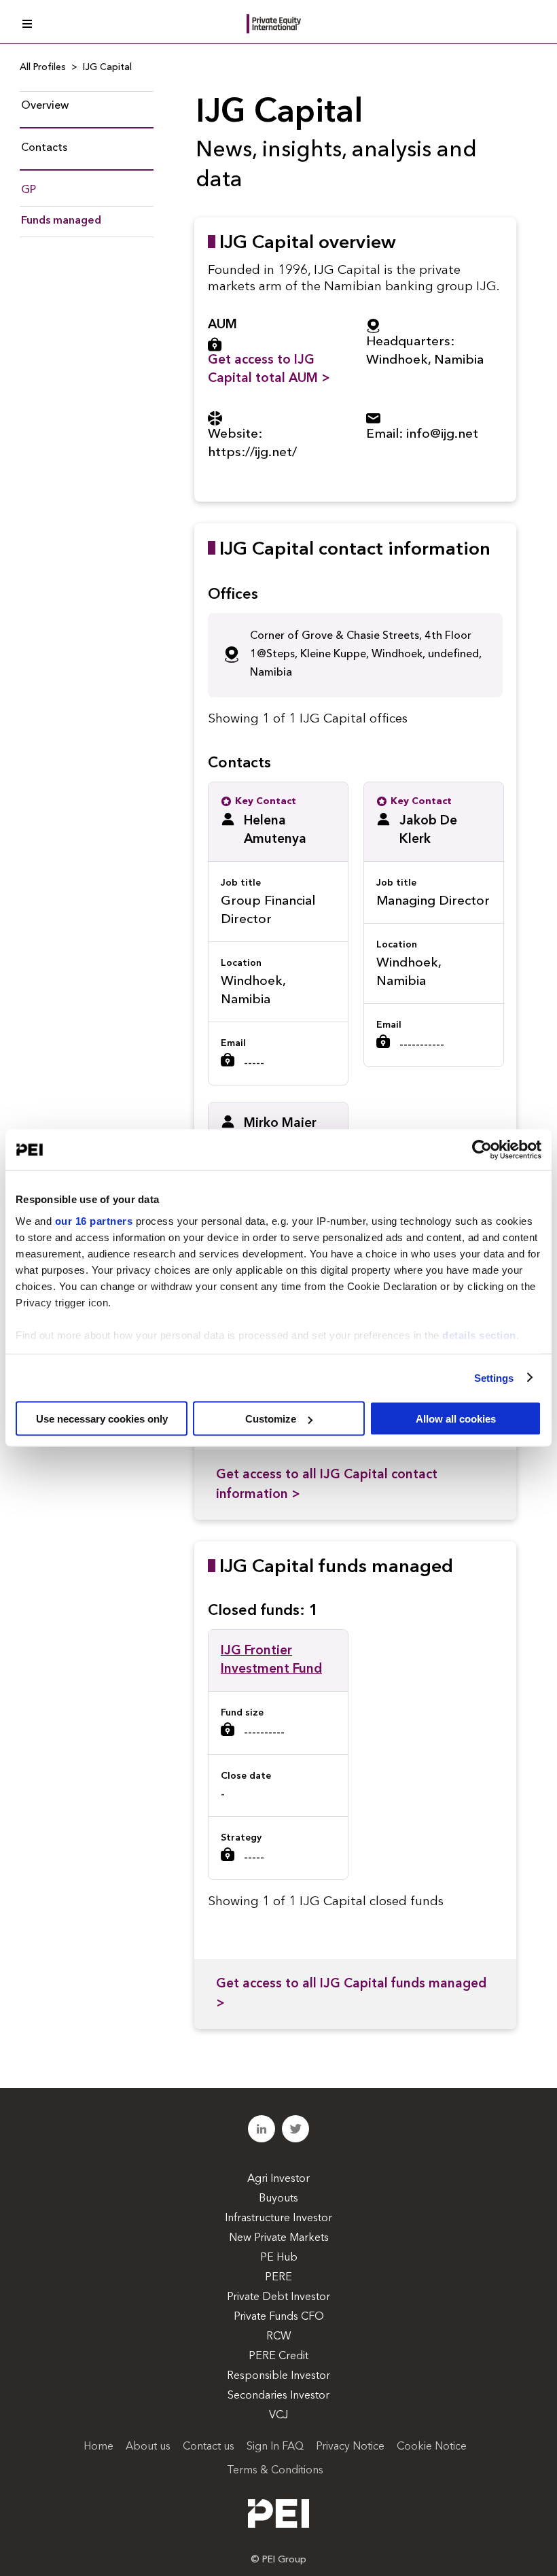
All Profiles (43, 67)
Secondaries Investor (278, 2396)
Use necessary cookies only (102, 1419)
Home (98, 2447)
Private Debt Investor (278, 2297)
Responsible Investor (278, 2376)
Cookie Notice (432, 2447)
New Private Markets (279, 2238)
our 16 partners (94, 1220)
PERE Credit (278, 2356)
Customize (271, 1419)
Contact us (209, 2447)
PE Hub (279, 2258)
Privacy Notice (350, 2447)
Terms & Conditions (275, 2471)
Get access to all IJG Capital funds (351, 1994)
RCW (279, 2337)
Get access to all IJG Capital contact (327, 1485)
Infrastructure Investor (278, 2218)
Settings (494, 1377)
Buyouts (278, 2199)
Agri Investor (278, 2179)
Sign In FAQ (275, 2447)
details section (479, 1335)
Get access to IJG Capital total (269, 370)
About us (148, 2447)
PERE (278, 2278)
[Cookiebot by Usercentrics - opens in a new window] (482, 1150)
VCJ (278, 2416)
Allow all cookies (456, 1419)
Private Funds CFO (279, 2317)
